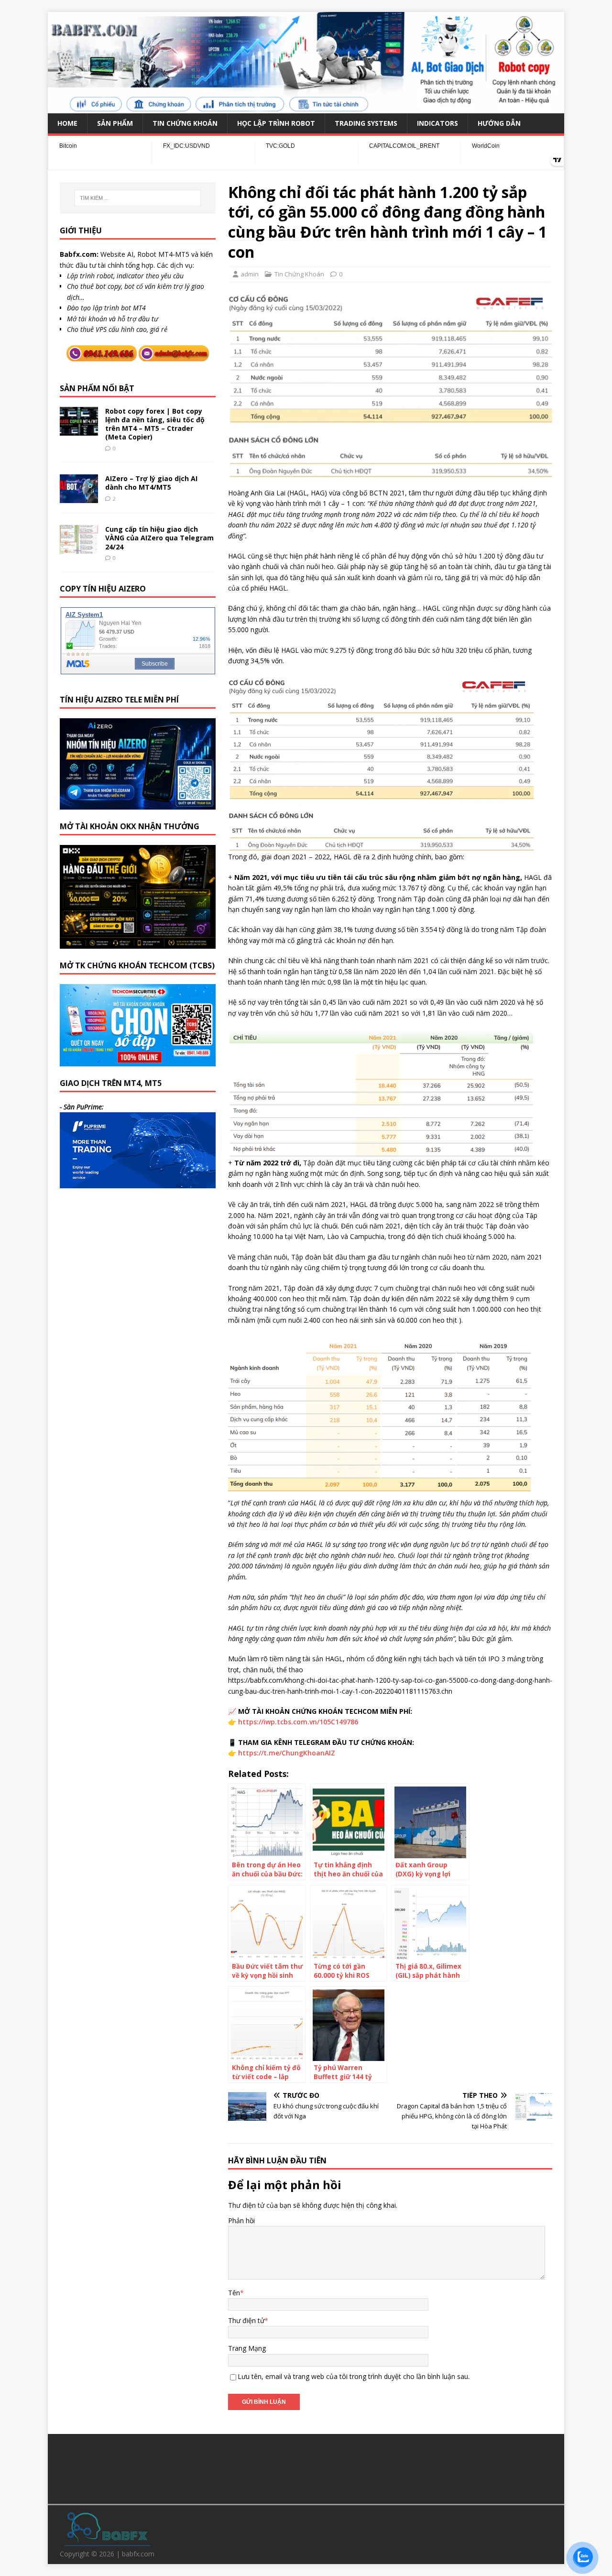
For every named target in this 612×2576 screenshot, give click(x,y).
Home (67, 123)
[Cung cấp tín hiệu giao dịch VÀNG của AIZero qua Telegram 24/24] (79, 548)
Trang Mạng (247, 2348)
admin (250, 274)
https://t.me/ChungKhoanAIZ (287, 1753)
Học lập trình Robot (276, 123)
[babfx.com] (306, 107)
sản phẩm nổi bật (97, 388)
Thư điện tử (246, 2320)
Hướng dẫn (499, 123)
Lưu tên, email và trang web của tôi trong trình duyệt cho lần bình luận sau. (354, 2376)
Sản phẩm (115, 123)
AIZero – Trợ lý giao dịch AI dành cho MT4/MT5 (151, 483)
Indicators (437, 123)
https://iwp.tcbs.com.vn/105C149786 (298, 1722)
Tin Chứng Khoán (185, 123)
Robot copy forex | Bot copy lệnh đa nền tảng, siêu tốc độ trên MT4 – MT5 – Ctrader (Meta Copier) (155, 424)
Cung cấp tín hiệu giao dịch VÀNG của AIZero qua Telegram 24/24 (159, 538)
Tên (234, 2293)
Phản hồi (241, 2220)
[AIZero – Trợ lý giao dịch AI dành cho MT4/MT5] (79, 498)
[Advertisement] (306, 2467)
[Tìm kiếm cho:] (138, 198)
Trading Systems (366, 123)
